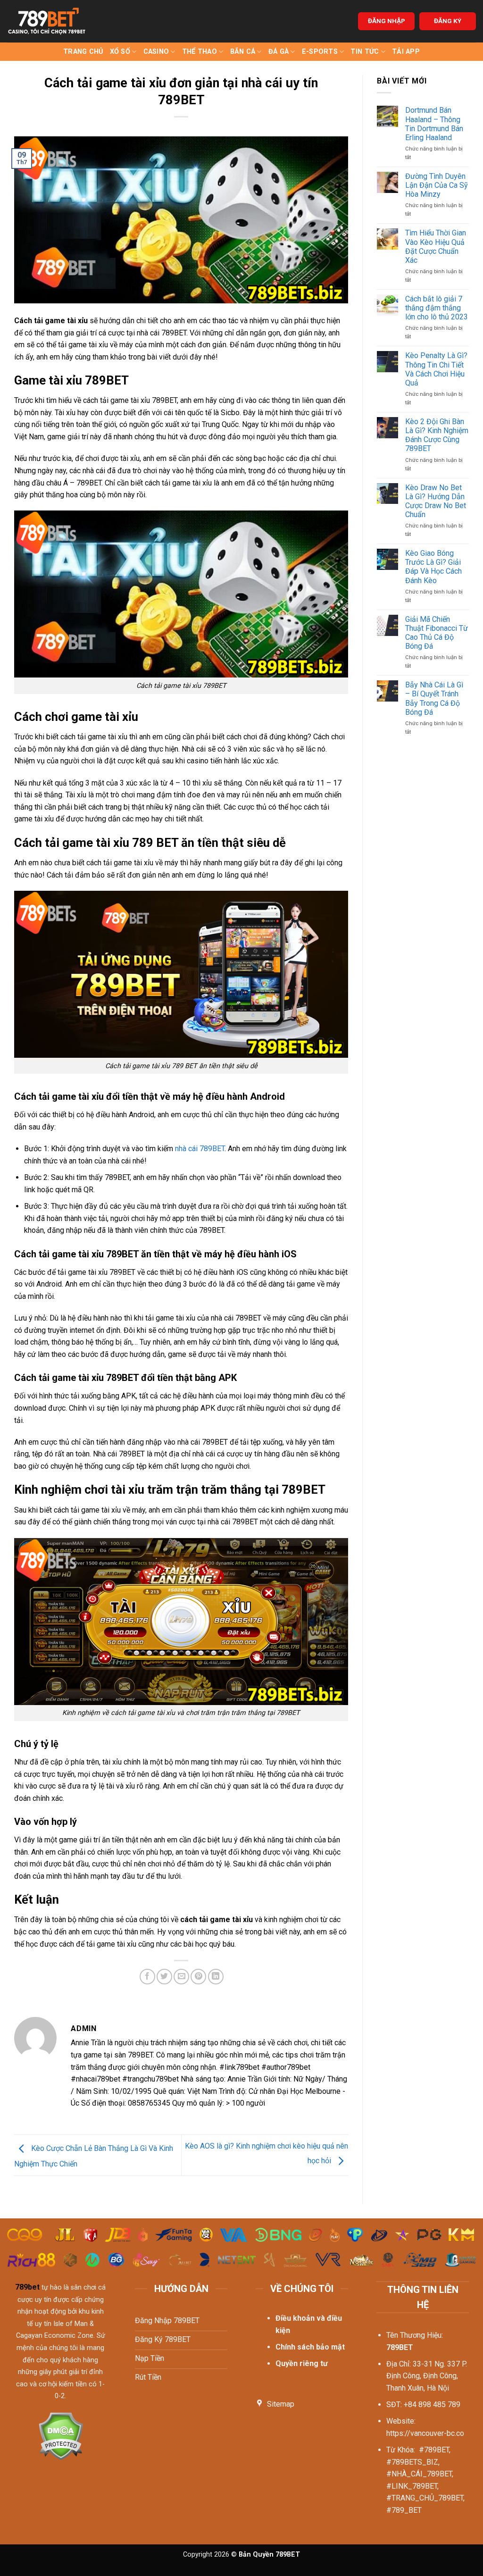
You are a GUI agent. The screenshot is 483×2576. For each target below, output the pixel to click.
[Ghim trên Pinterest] (198, 1977)
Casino (156, 52)
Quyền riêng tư (302, 2363)
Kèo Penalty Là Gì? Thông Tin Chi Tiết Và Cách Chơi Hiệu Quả (436, 369)
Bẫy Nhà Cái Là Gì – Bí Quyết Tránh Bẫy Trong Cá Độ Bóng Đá (434, 698)
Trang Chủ (83, 52)
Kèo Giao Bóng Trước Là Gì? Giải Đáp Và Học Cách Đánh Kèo (433, 567)
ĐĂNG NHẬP (387, 21)
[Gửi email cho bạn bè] (181, 1977)
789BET (400, 2347)
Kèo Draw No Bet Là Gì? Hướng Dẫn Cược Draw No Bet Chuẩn (436, 501)
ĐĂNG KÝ (448, 21)
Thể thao (200, 52)
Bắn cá (243, 52)
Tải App (406, 52)
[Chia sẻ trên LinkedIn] (216, 1977)
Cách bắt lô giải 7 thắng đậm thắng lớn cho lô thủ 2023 (437, 308)
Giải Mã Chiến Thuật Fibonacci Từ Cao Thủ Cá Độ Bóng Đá (437, 633)
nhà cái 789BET (200, 1149)
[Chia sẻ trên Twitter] (164, 1977)
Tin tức (365, 52)
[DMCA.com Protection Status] (61, 2435)
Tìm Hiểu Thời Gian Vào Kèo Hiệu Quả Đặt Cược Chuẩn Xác (436, 247)
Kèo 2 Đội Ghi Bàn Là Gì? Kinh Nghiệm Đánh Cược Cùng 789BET (437, 435)
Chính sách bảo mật (310, 2347)
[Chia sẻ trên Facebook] (147, 1977)
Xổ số (120, 52)
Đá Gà (279, 52)
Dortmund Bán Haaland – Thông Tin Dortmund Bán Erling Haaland (434, 124)
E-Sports (320, 52)
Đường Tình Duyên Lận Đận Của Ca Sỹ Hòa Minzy (437, 185)
